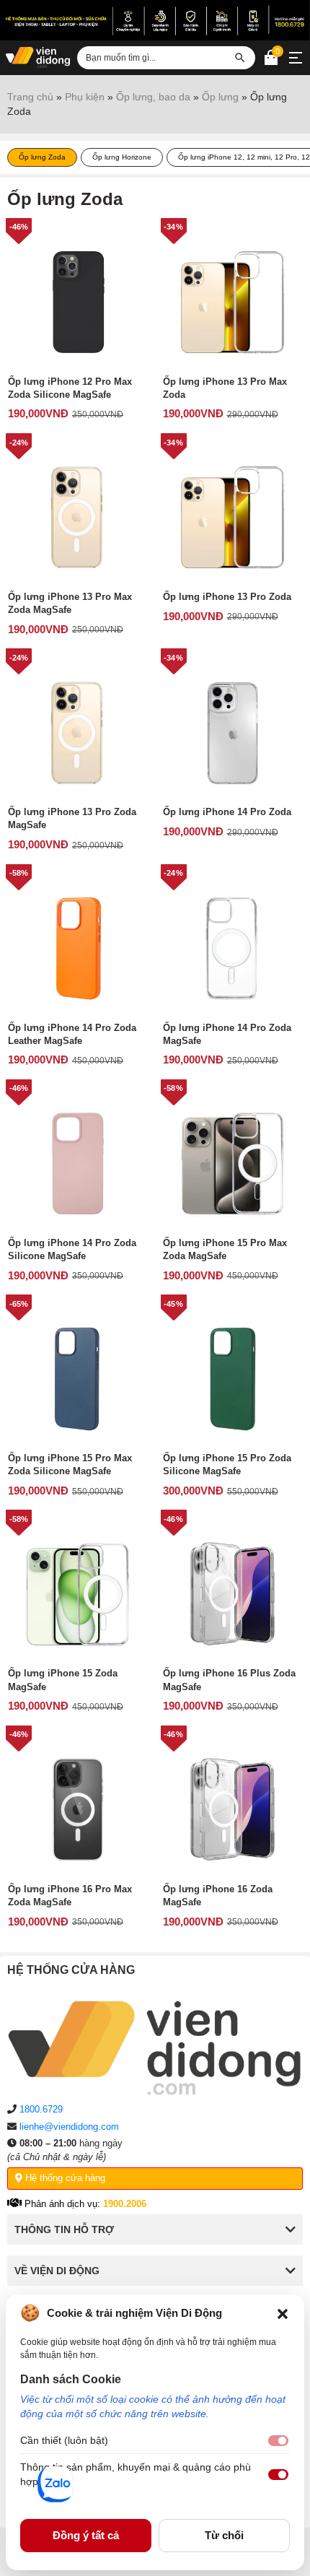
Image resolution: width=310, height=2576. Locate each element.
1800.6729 (41, 2109)
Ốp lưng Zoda (42, 157)
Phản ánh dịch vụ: (84, 2204)
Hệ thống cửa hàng (64, 2178)
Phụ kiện (85, 97)
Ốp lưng (220, 97)
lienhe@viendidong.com (69, 2127)
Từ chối (224, 2535)
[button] (283, 2313)
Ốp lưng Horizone (122, 157)
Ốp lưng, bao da (153, 97)
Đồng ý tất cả (86, 2535)
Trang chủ (30, 97)
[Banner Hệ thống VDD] (155, 20)
